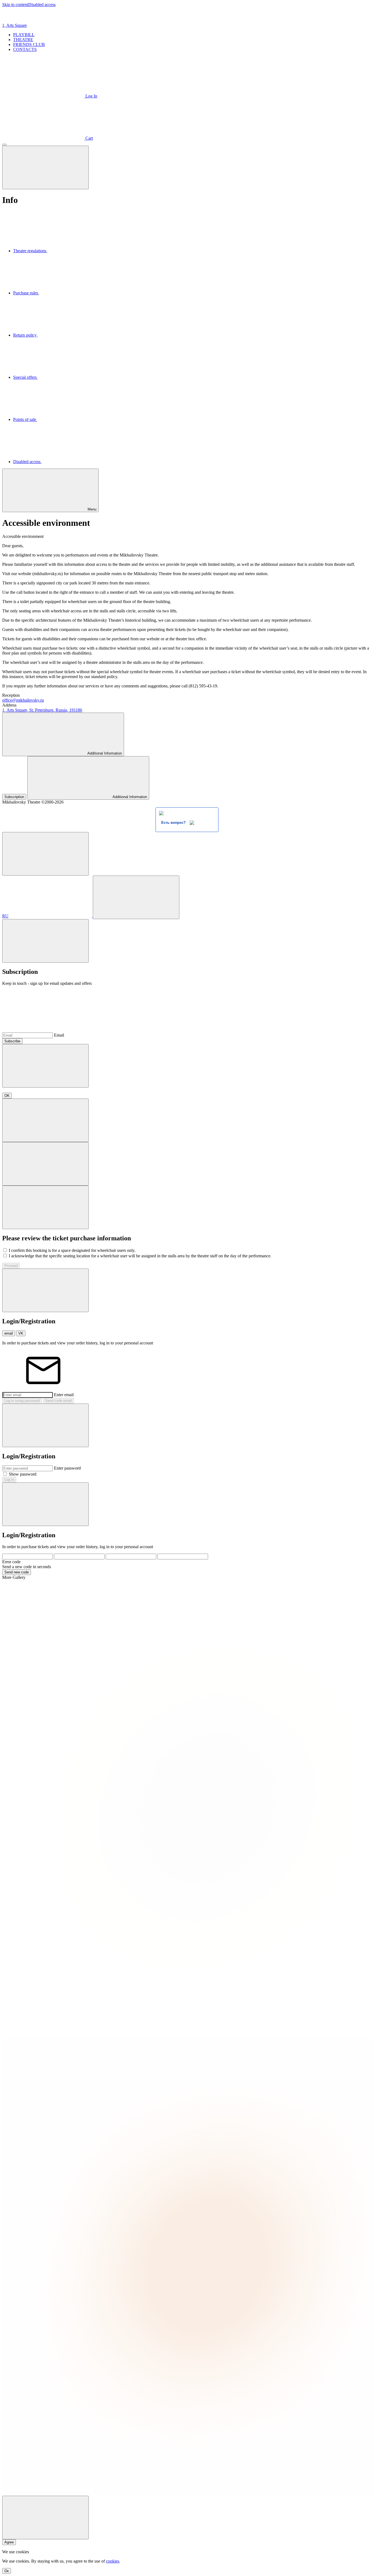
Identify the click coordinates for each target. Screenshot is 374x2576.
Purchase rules (26, 293)
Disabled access (42, 5)
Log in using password (22, 1401)
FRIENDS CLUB (29, 45)
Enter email (64, 1395)
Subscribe (12, 1041)
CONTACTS (25, 49)
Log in (9, 1480)
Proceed (11, 1266)
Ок (7, 2571)
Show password (23, 1474)
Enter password (67, 1468)
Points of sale (25, 419)
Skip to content (15, 5)
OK (7, 1096)
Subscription (14, 797)
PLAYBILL (24, 35)
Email (59, 1035)
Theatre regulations (30, 251)
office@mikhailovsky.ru (23, 700)
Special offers (25, 377)
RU (5, 916)
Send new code (17, 1572)
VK (21, 1333)
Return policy (25, 335)
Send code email (58, 1401)
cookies (113, 2561)
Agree (9, 2542)
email (9, 1333)
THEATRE (23, 40)
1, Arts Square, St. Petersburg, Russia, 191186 (42, 710)
